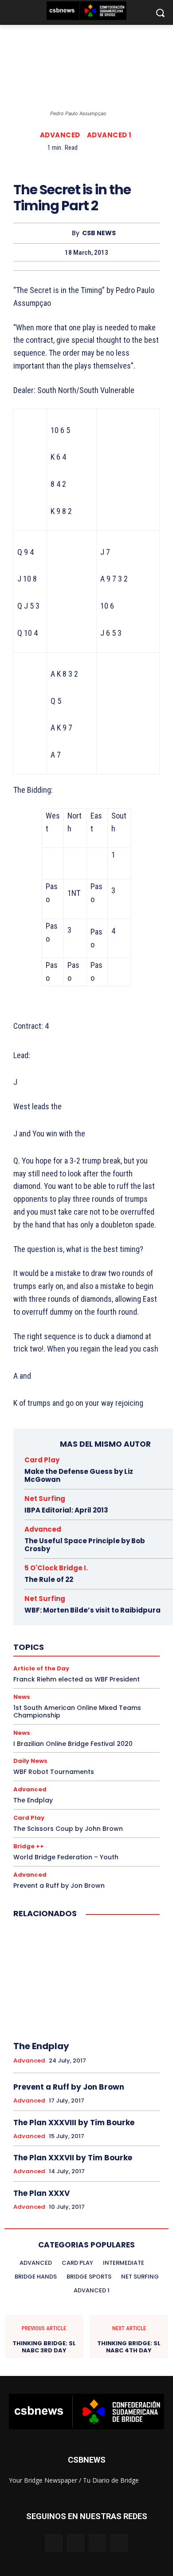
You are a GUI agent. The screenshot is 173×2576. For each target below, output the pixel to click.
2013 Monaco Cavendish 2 (86, 1497)
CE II (109, 1641)
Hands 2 (37, 1713)
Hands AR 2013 (70, 1721)
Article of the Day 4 (102, 1569)
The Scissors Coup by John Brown (68, 1829)
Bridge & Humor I (50, 1609)
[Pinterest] (86, 163)
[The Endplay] (86, 1980)
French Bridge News (82, 1689)
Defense (99, 1665)
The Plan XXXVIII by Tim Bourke (74, 2123)
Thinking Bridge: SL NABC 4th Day (129, 2347)
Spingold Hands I (84, 1793)
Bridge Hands (107, 1617)
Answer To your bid (66, 1545)
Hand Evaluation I (82, 1697)
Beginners (59, 1585)
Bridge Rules (48, 1633)
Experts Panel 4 (81, 1681)
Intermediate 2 (94, 1737)
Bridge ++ (29, 1846)
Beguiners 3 (73, 1593)
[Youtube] (119, 2543)
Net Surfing (68, 1769)
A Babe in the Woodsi (56, 1529)
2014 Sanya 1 (84, 1505)
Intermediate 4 (104, 1745)
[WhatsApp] (106, 163)
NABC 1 (119, 1761)
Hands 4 (100, 1713)
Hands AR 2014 (119, 1721)
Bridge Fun (67, 1617)
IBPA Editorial (77, 1729)
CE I (88, 1641)
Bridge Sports (92, 1633)
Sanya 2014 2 (109, 1777)
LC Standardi (56, 1761)
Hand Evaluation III (52, 1705)
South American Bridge (88, 1785)
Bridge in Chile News (90, 1625)
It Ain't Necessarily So (72, 1753)
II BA (111, 1729)
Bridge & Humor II (104, 1609)
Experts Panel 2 (90, 1673)
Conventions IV (99, 1657)
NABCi (35, 1769)
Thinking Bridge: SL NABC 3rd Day (44, 2347)
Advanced (60, 135)
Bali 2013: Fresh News (67, 1577)
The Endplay (41, 2046)
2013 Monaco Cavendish (128, 1481)
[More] (127, 163)
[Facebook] (45, 163)
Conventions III (50, 1657)
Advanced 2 (64, 1537)
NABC (91, 1761)
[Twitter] (66, 163)
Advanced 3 (104, 1537)
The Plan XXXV (41, 2193)
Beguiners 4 (114, 1593)
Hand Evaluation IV (109, 1705)
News (101, 1769)
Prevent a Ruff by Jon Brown (59, 1886)
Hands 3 (68, 1713)
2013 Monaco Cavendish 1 (126, 1489)
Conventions (51, 1649)
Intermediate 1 (46, 1737)
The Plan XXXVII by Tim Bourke (73, 2158)
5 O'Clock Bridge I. (80, 1513)
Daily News (63, 1665)
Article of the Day (78, 1553)
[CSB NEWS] (64, 233)
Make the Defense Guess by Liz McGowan (79, 1475)
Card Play (42, 1460)
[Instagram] (76, 2543)
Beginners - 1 (99, 1585)
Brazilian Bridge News (81, 1601)
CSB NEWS (99, 233)
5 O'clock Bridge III (77, 1521)
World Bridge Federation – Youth (66, 1857)
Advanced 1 (109, 135)
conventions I (95, 1649)
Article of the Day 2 (76, 1561)
